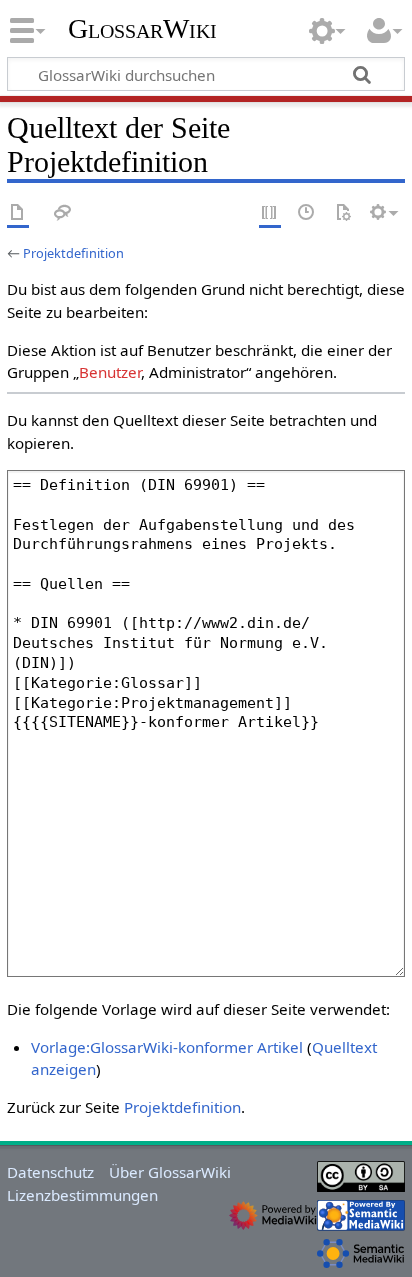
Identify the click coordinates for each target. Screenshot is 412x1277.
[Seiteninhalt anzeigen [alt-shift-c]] (18, 213)
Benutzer (110, 372)
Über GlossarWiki (170, 1172)
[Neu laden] (343, 213)
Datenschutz (50, 1172)
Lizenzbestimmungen (82, 1195)
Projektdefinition (73, 253)
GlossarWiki (142, 29)
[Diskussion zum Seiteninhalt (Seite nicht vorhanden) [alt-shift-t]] (63, 213)
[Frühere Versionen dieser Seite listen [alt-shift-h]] (307, 213)
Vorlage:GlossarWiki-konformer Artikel (167, 1047)
